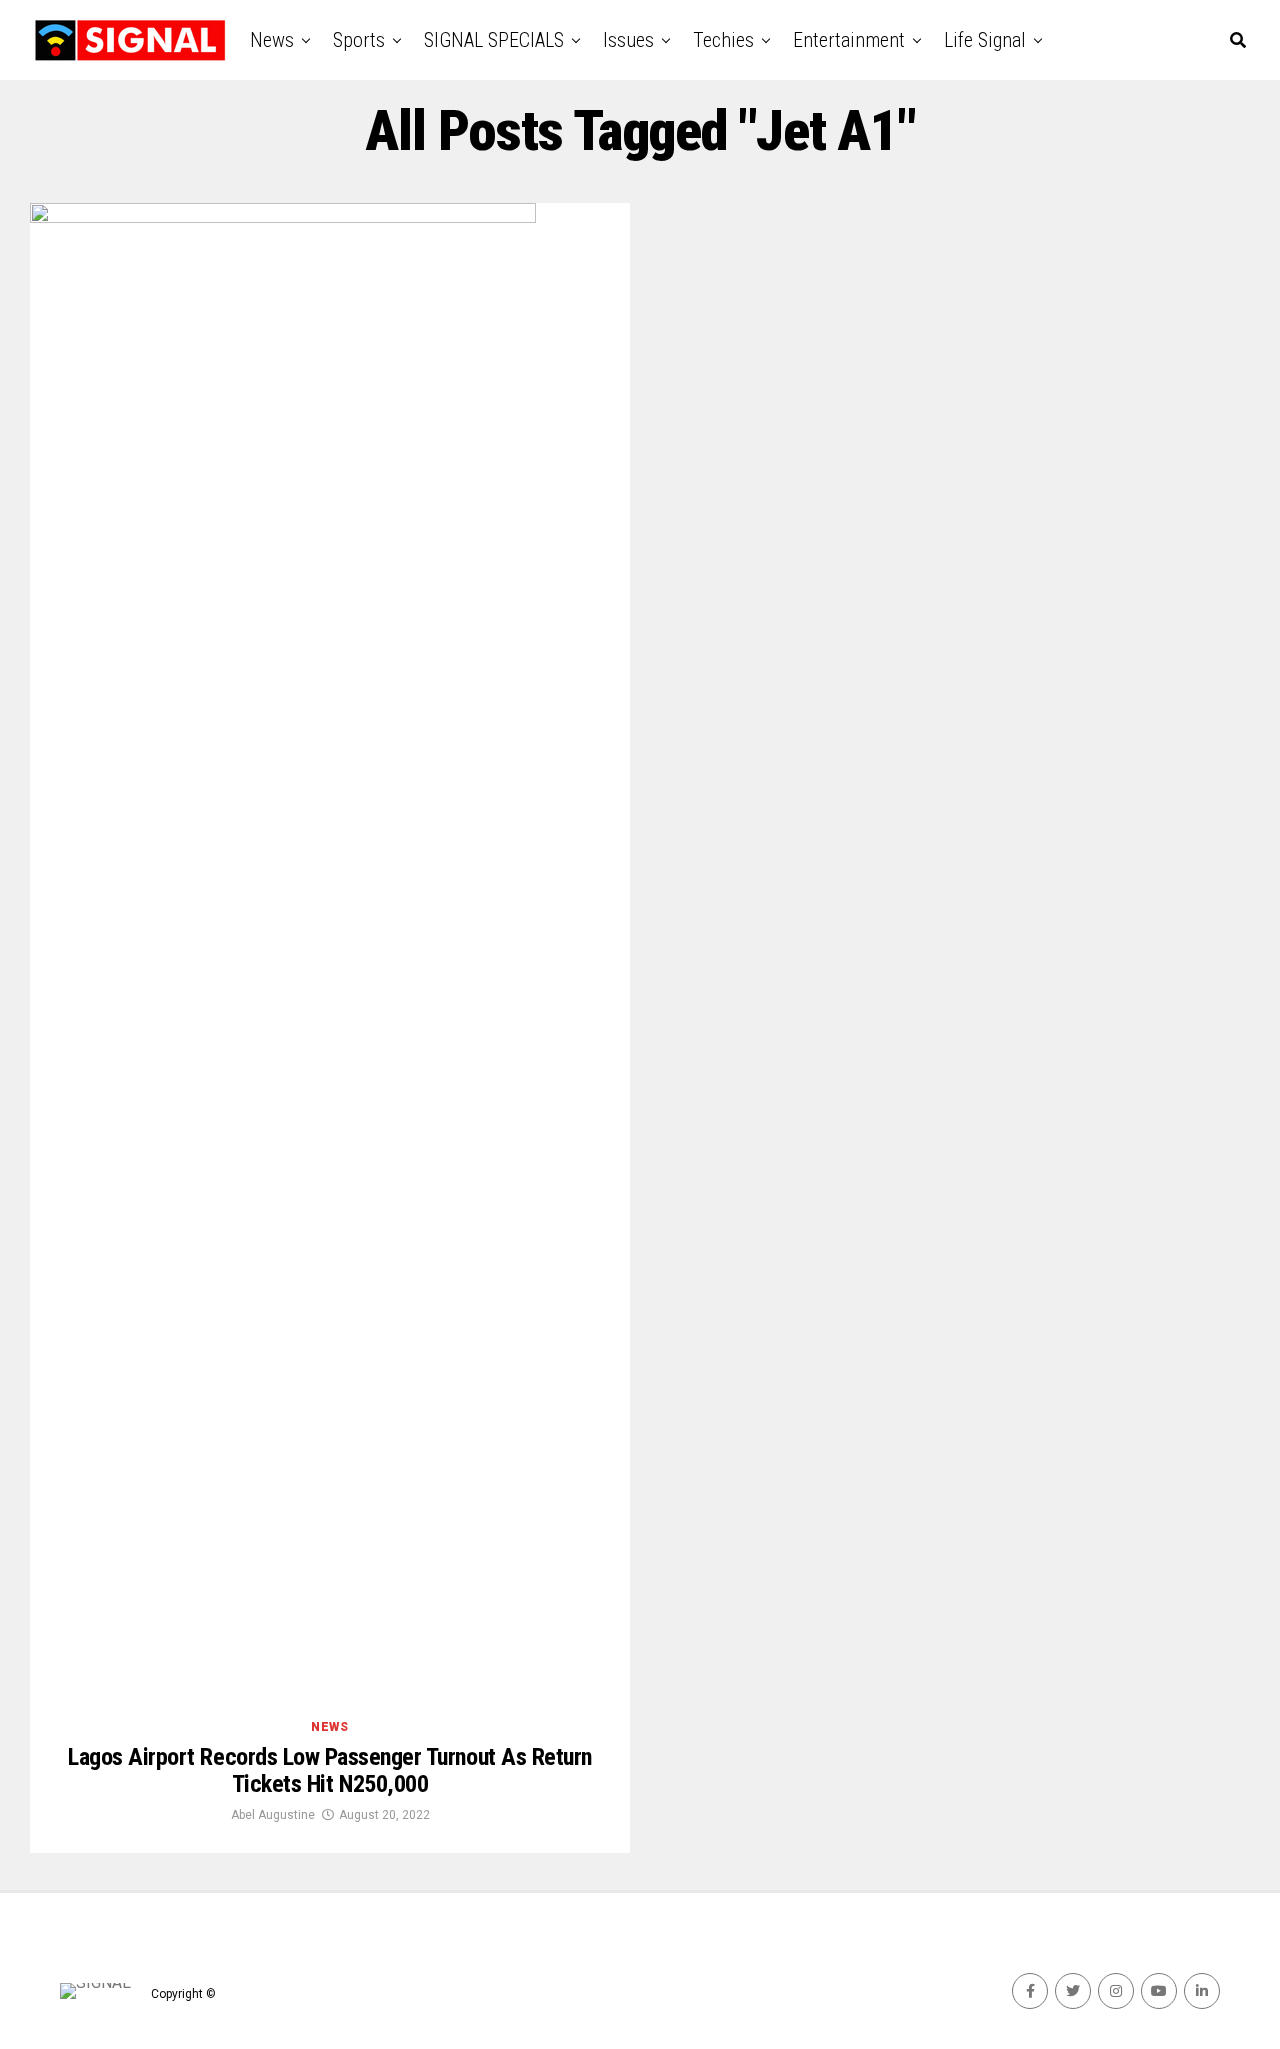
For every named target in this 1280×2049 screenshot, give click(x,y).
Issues (628, 40)
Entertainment (849, 40)
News (272, 40)
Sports (359, 40)
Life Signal (985, 40)
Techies (723, 40)
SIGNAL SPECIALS (494, 40)
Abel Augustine (273, 1815)
